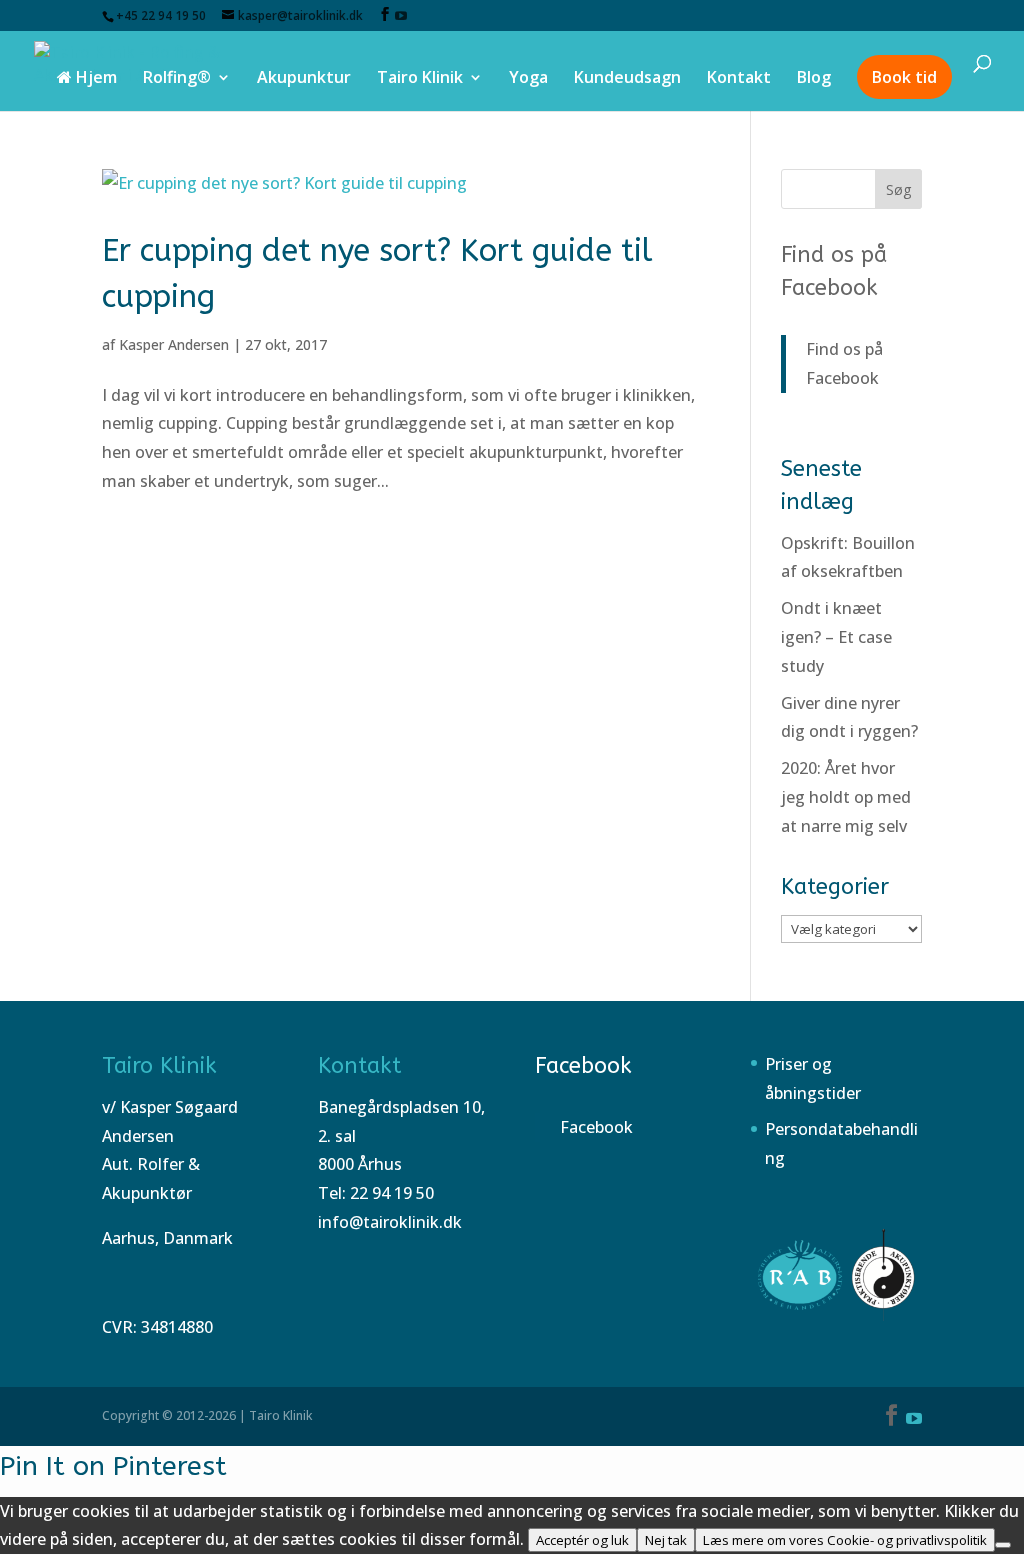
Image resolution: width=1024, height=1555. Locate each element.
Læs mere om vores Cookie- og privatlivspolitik (845, 1540)
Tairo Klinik (420, 79)
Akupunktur (304, 79)
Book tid (904, 77)
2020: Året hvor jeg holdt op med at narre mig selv (846, 797)
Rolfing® (177, 79)
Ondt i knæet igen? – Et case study (836, 637)
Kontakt (739, 79)
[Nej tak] (1003, 1545)
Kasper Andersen (174, 344)
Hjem (94, 79)
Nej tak (666, 1540)
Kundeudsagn (627, 79)
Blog (814, 79)
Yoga (528, 79)
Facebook (583, 1066)
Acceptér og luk (582, 1540)
